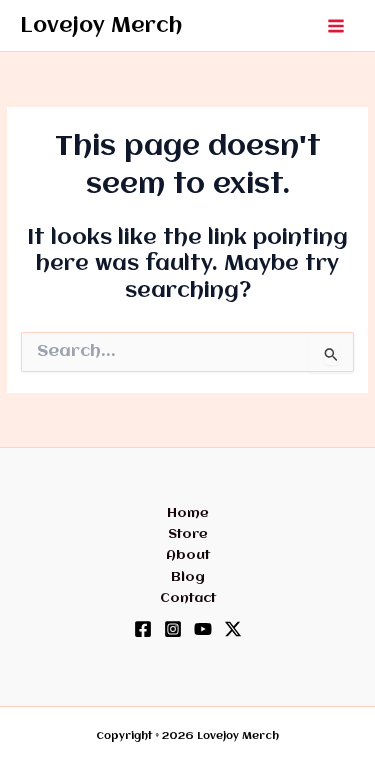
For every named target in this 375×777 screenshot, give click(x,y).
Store (188, 534)
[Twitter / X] (233, 629)
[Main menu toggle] (336, 25)
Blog (188, 577)
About (188, 555)
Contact (188, 598)
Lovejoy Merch (101, 26)
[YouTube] (203, 629)
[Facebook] (143, 629)
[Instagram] (173, 629)
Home (188, 513)
